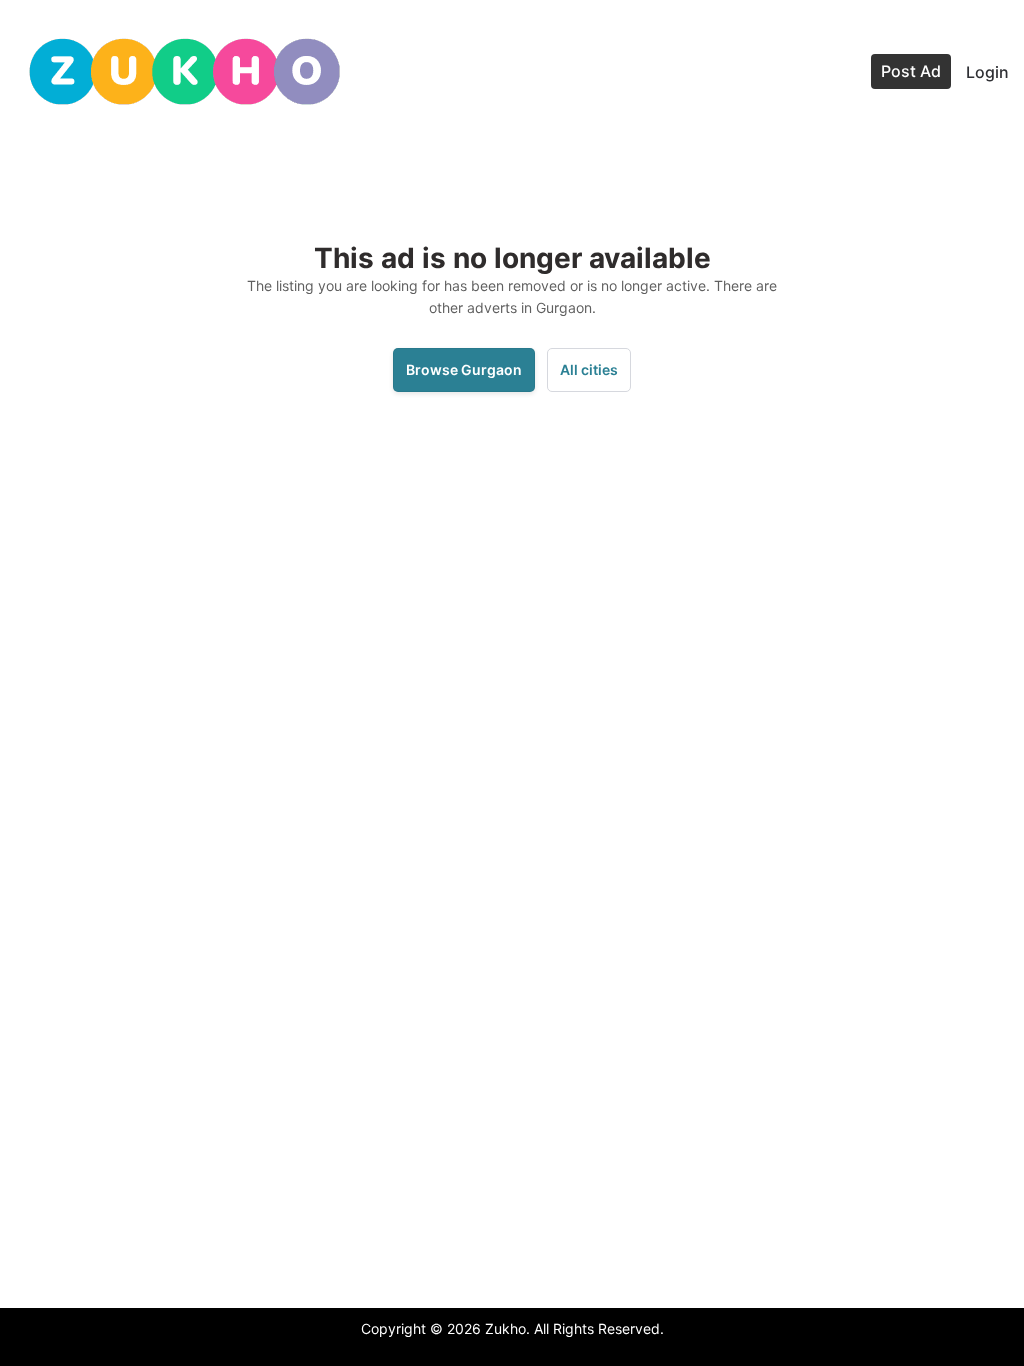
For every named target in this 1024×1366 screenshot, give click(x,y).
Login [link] (987, 72)
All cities (589, 369)
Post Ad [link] (911, 71)
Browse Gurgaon (464, 369)
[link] (184, 71)
